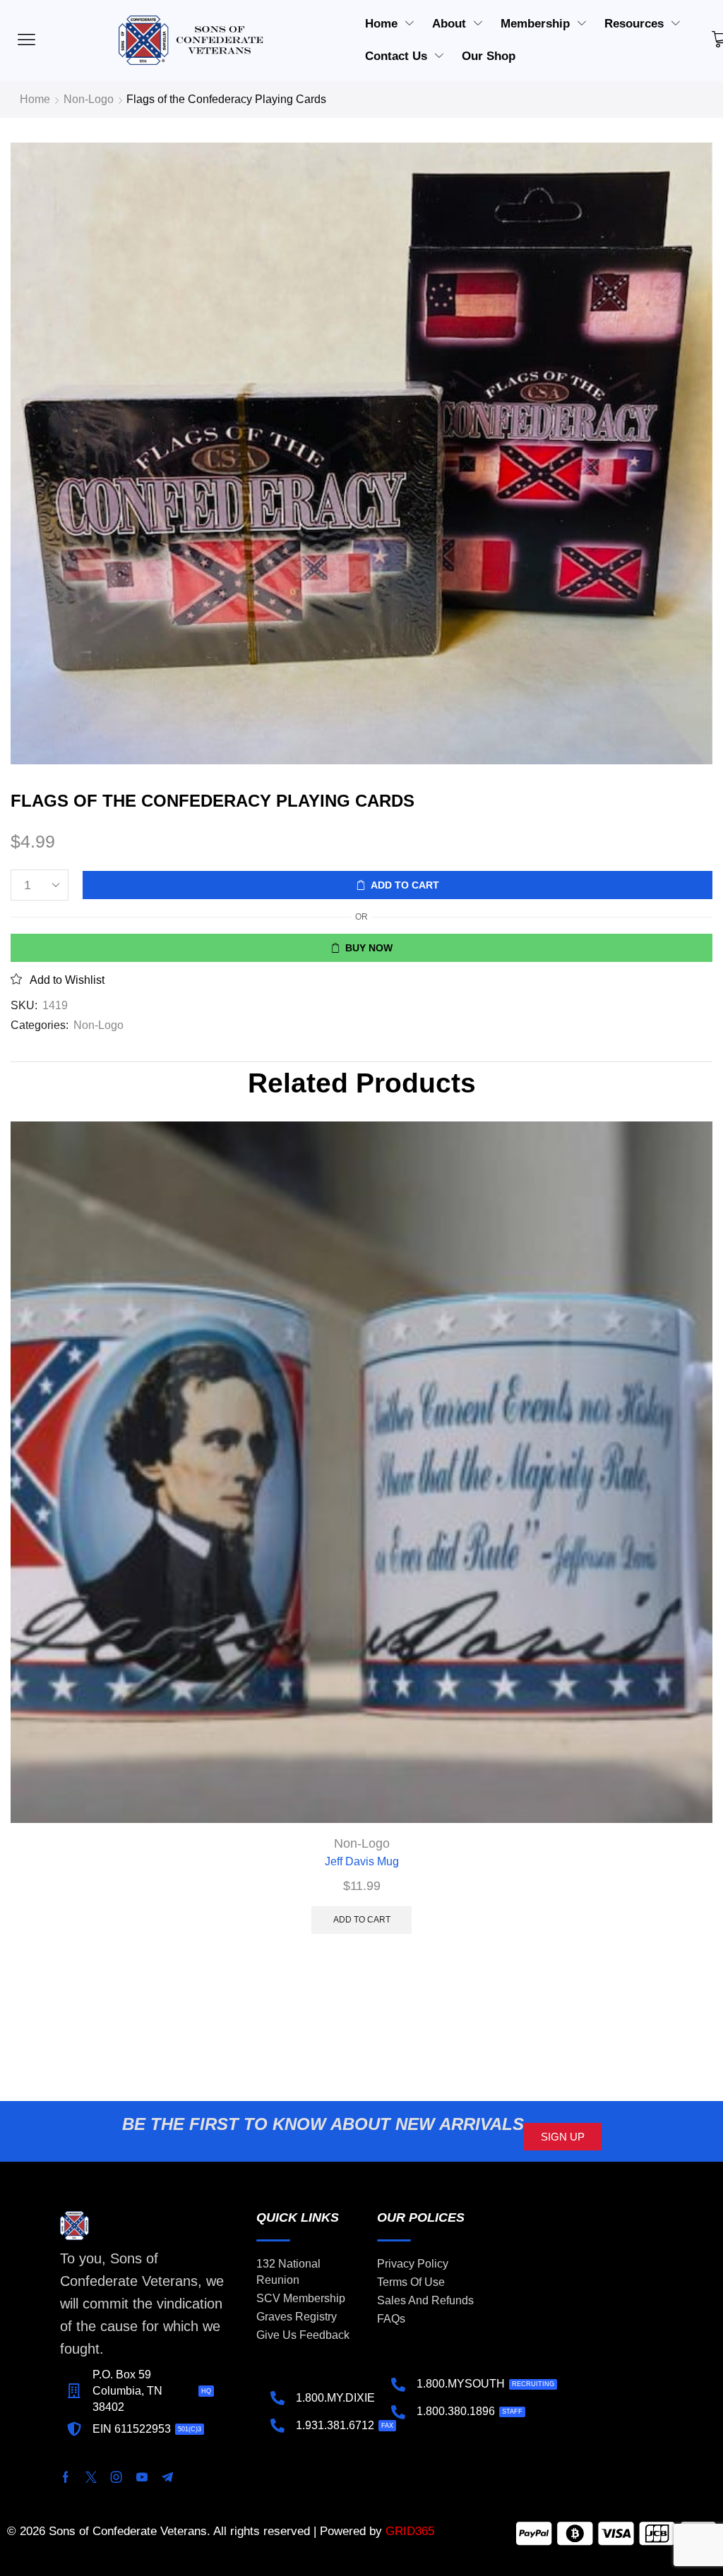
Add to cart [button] (362, 1920)
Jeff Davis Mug (362, 1861)
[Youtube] (142, 2477)
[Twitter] (91, 2477)
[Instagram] (116, 2477)
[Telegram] (167, 2477)
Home (35, 99)
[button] (563, 2137)
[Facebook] (66, 2477)
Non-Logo (89, 99)
